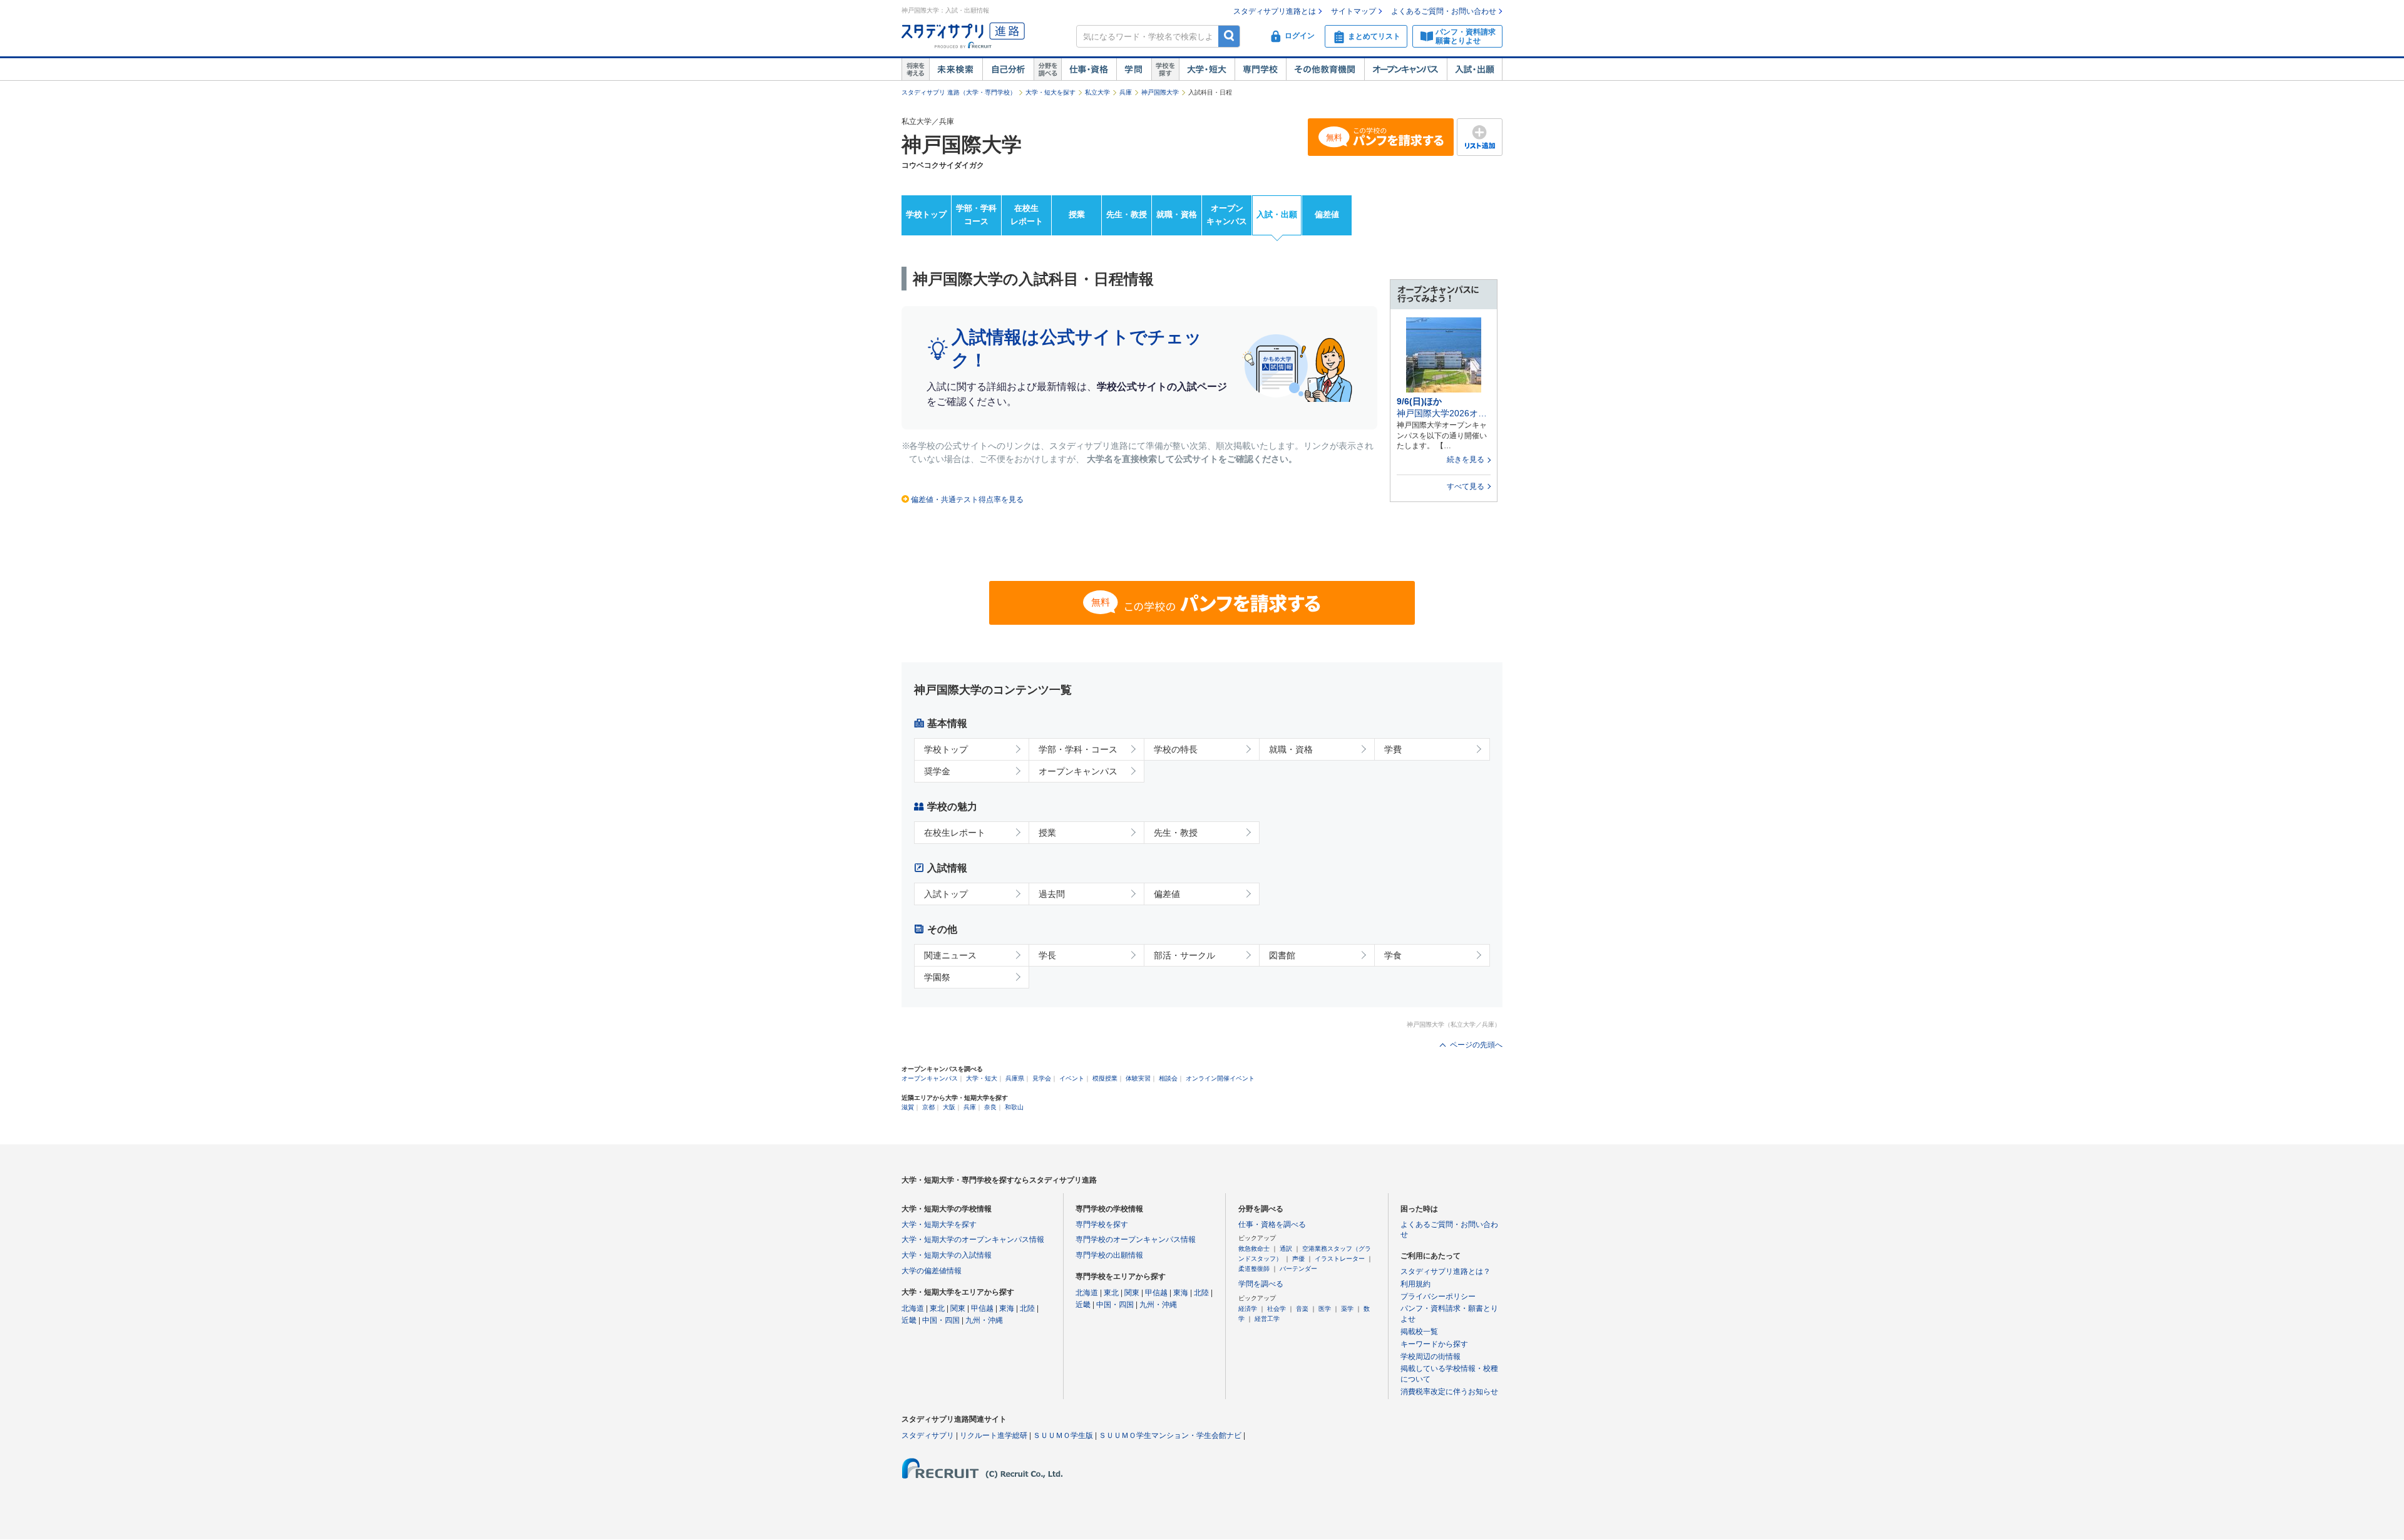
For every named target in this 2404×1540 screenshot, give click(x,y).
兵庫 (1126, 92)
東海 (1007, 1308)
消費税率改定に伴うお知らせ (1449, 1392)
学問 (1134, 69)
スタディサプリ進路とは (1275, 11)
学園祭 (937, 977)
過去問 (1052, 894)
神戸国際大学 (1160, 92)
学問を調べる (1261, 1284)
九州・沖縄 (984, 1320)
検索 (1229, 36)
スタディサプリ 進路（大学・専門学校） (959, 92)
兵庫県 (1015, 1078)
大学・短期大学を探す (939, 1224)
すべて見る (1466, 486)
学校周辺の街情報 (1431, 1357)
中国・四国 (941, 1320)
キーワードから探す (1434, 1344)
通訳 (1286, 1249)
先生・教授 (1127, 214)
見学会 (1042, 1078)
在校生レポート (1027, 215)
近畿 (909, 1320)
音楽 (1302, 1309)
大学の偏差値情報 (932, 1271)
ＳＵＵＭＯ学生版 (1063, 1435)
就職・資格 (1177, 214)
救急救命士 (1254, 1249)
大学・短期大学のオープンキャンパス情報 (973, 1240)
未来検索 (956, 69)
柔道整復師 (1254, 1269)
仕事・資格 (1089, 69)
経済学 (1248, 1309)
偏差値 (1327, 214)
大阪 (949, 1107)
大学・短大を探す (1050, 92)
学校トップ (926, 214)
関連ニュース (950, 955)
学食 (1393, 955)
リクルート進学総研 (994, 1435)
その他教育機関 (1325, 69)
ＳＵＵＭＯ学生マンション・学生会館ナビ (1170, 1435)
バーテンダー (1298, 1269)
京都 (928, 1107)
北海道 (913, 1308)
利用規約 (1415, 1284)
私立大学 (1097, 92)
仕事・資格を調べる (1272, 1224)
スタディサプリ (928, 1435)
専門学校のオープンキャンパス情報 (1136, 1240)
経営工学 (1267, 1319)
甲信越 (982, 1308)
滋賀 (908, 1107)
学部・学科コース (976, 215)
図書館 (1282, 955)
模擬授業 (1105, 1078)
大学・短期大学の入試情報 (947, 1255)
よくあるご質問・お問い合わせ (1444, 11)
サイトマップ (1354, 11)
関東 (958, 1308)
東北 (937, 1308)
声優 (1298, 1259)
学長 (1047, 955)
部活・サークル (1184, 955)
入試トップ (946, 894)
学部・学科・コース (1078, 749)
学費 (1393, 749)
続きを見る (1466, 459)
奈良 (990, 1107)
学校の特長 (1176, 749)
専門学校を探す (1102, 1224)
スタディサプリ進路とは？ (1446, 1271)
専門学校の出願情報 (1109, 1255)
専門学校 (1260, 69)
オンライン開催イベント (1220, 1078)
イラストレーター (1340, 1259)
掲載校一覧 (1419, 1332)
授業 (1077, 214)
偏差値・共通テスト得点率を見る (967, 500)
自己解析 (1008, 69)
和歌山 (1014, 1107)
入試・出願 (1475, 69)
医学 (1325, 1309)
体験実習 (1138, 1078)
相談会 (1168, 1078)
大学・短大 (1207, 69)
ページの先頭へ (1476, 1045)
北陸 (1027, 1308)
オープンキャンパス (1405, 69)
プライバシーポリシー (1438, 1296)
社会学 (1276, 1309)
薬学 (1347, 1309)
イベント (1072, 1078)
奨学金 (937, 771)
